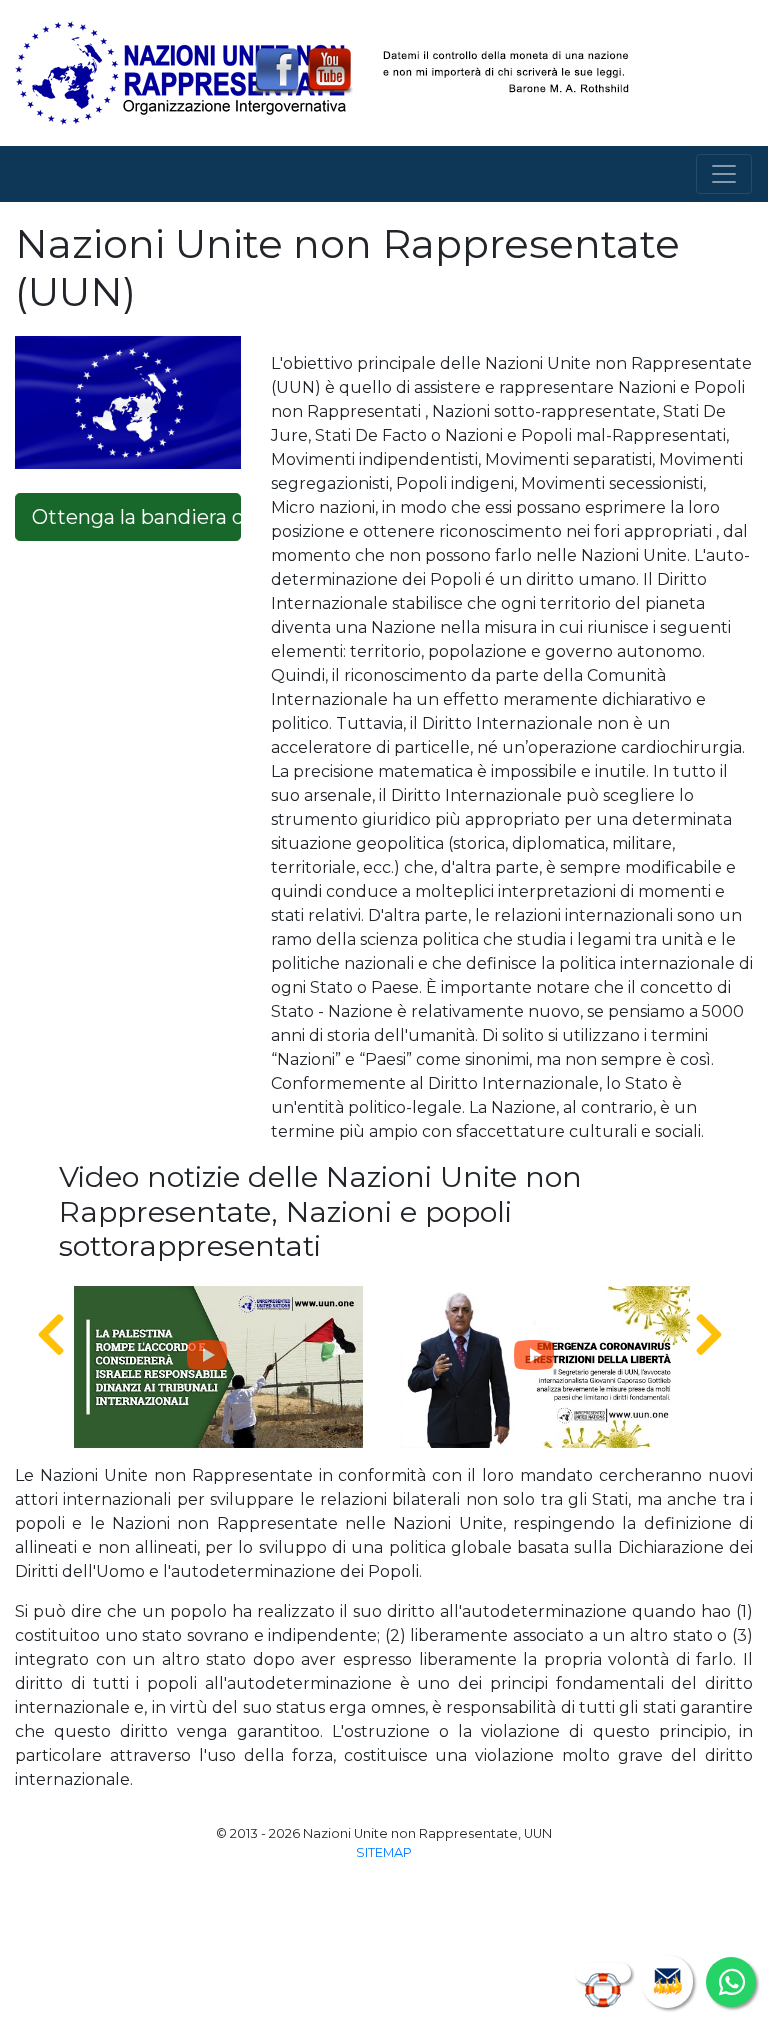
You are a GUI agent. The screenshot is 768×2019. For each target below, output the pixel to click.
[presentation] (51, 1336)
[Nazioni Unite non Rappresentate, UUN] (180, 71)
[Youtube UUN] (329, 70)
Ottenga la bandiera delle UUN (136, 517)
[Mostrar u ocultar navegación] (724, 174)
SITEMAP (384, 1852)
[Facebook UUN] (277, 70)
